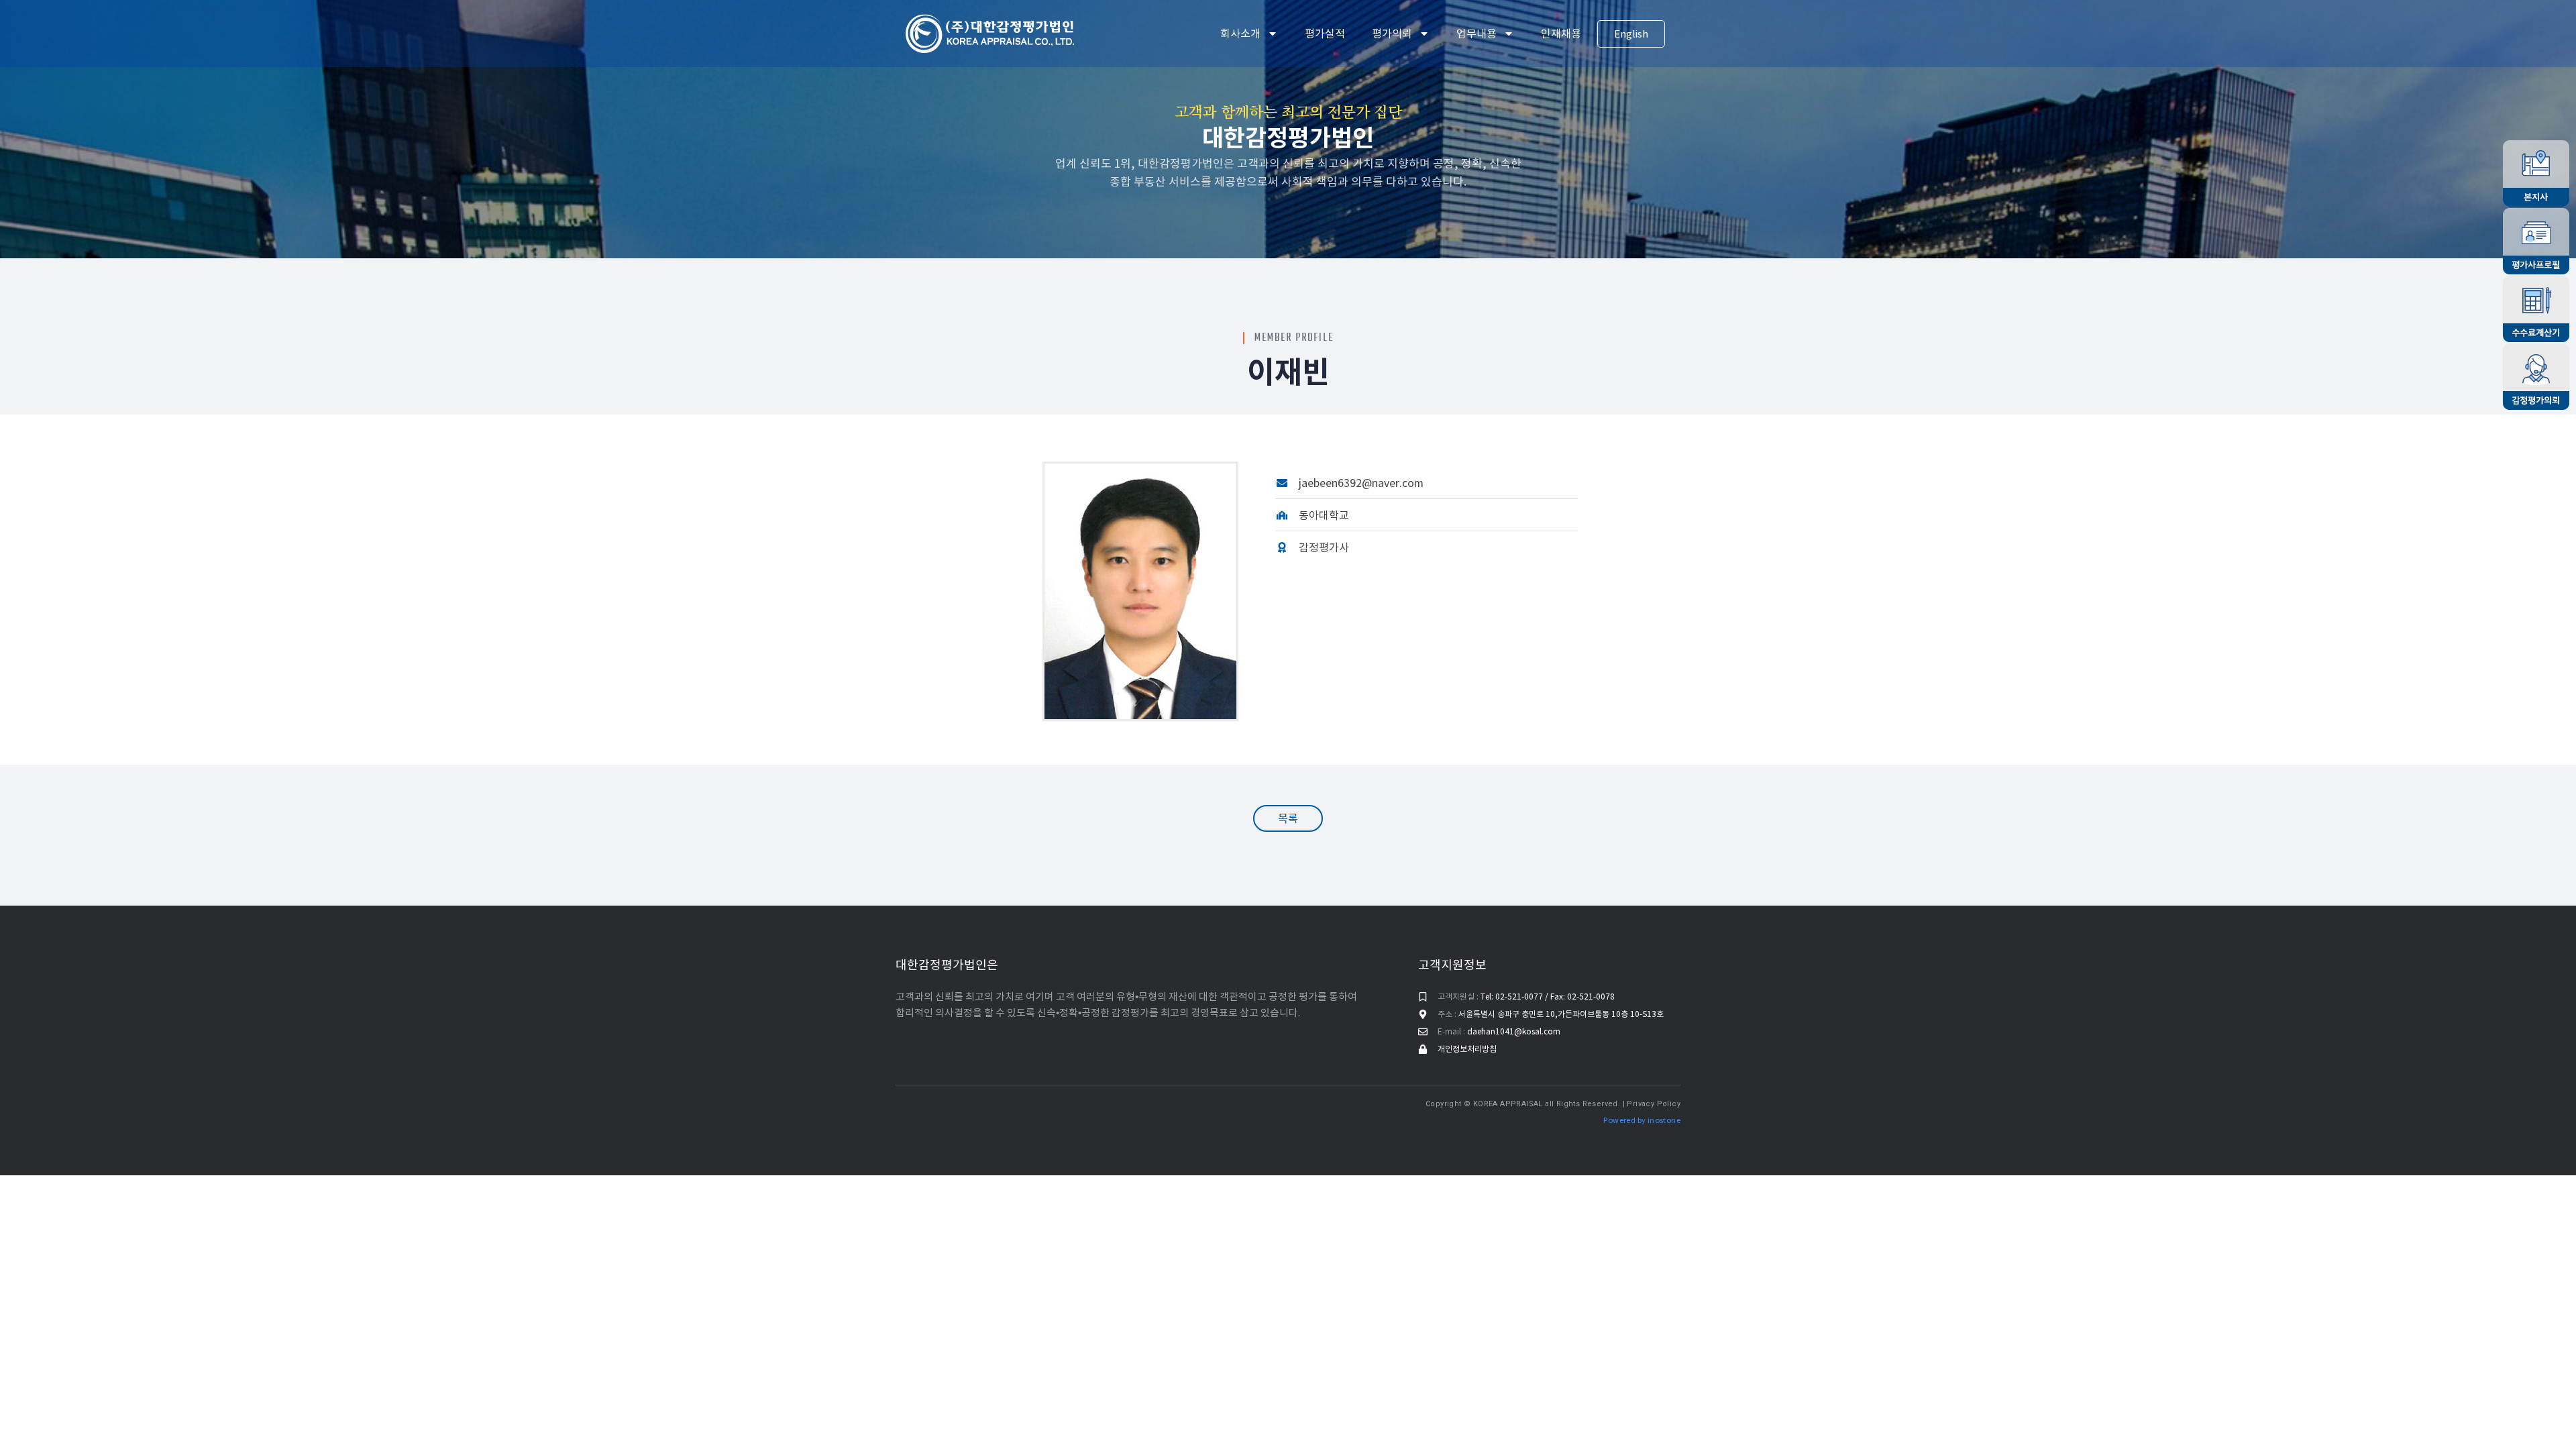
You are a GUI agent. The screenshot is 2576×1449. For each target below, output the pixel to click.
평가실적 (1325, 34)
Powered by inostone (1642, 1120)
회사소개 (1240, 34)
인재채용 (1561, 34)
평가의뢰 (1392, 34)
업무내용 (1477, 34)
